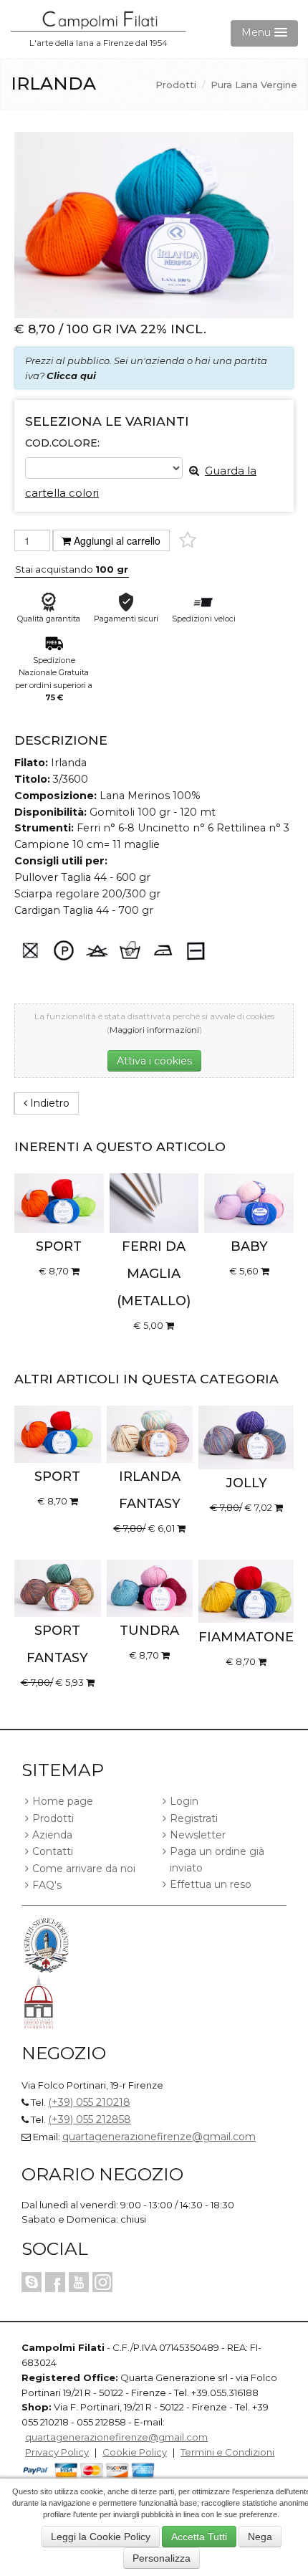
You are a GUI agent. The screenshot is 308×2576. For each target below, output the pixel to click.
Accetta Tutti (199, 2537)
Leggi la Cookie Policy (101, 2537)
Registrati (194, 1818)
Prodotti (176, 85)
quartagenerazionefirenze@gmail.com (159, 2137)
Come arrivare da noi (84, 1869)
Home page (63, 1801)
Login (184, 1801)
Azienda (52, 1835)
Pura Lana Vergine (254, 85)
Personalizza (162, 2558)
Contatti (53, 1851)
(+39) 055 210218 (89, 2102)
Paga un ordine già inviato (217, 1859)
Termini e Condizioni (227, 2452)
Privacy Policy (57, 2452)
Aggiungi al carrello (117, 540)
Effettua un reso (211, 1884)
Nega (260, 2537)
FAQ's (47, 1885)
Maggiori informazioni (154, 1030)
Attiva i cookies (154, 1061)
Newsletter (198, 1835)
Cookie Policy (135, 2452)
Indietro (48, 1103)
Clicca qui (71, 376)
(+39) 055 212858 (90, 2119)
